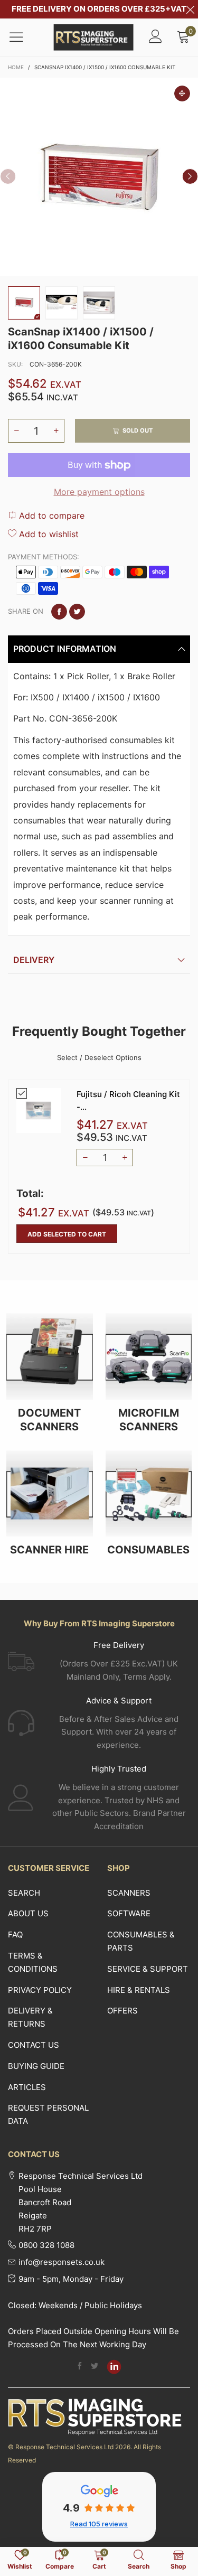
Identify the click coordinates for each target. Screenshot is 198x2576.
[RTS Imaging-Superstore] (94, 37)
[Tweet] (77, 612)
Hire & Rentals (139, 1990)
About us (28, 1913)
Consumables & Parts (141, 1941)
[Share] (59, 612)
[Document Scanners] (50, 1356)
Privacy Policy (40, 1990)
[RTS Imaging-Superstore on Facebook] (80, 2367)
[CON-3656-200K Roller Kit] (99, 177)
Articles (27, 2087)
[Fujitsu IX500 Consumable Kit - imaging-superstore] (62, 303)
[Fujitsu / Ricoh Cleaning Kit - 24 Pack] (39, 1110)
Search (24, 1893)
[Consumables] (149, 1494)
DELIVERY (34, 960)
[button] (8, 176)
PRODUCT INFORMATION (65, 649)
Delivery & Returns (30, 2017)
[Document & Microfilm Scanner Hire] (50, 1494)
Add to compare (50, 516)
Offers (122, 2011)
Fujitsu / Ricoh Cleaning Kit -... (128, 1100)
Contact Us (34, 2045)
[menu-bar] (23, 37)
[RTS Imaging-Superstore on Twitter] (95, 2367)
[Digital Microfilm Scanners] (149, 1356)
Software (129, 1913)
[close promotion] (190, 9)
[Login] (155, 37)
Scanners (129, 1893)
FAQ (15, 1935)
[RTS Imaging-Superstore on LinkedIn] (114, 2367)
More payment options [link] (99, 492)
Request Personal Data (48, 2114)
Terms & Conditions (33, 1962)
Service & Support (148, 1969)
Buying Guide (36, 2066)
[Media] (182, 93)
